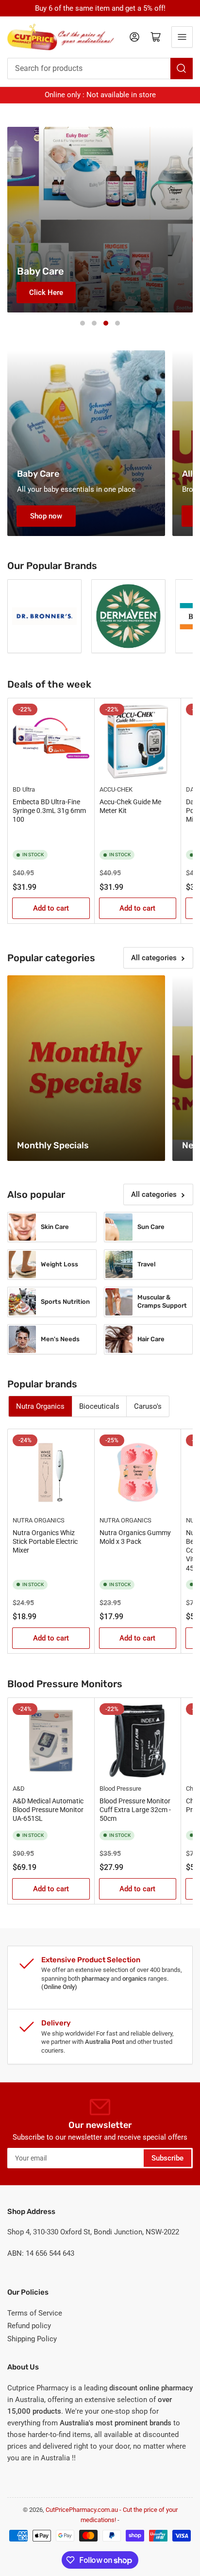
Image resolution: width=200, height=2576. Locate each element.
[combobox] (100, 69)
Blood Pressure (120, 1789)
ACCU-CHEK (116, 789)
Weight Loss (59, 1264)
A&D (19, 1789)
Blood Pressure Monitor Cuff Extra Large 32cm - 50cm (135, 1810)
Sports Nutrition (65, 1302)
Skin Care (55, 1227)
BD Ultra (24, 789)
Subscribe (167, 2158)
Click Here (46, 293)
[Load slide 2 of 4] (94, 323)
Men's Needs (60, 1339)
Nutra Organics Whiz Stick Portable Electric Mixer (45, 1541)
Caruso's (148, 1406)
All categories (154, 958)
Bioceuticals (99, 1406)
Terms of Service (35, 2313)
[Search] (182, 69)
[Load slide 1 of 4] (83, 323)
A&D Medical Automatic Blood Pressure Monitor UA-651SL (48, 1810)
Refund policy (29, 2326)
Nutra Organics (40, 1406)
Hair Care (151, 1339)
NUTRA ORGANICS (39, 1520)
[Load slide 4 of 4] (117, 323)
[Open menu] (182, 37)
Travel (146, 1264)
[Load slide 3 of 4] (106, 323)
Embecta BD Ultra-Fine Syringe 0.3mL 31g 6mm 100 (49, 811)
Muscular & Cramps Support (162, 1301)
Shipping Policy (32, 2339)
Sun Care (151, 1227)
